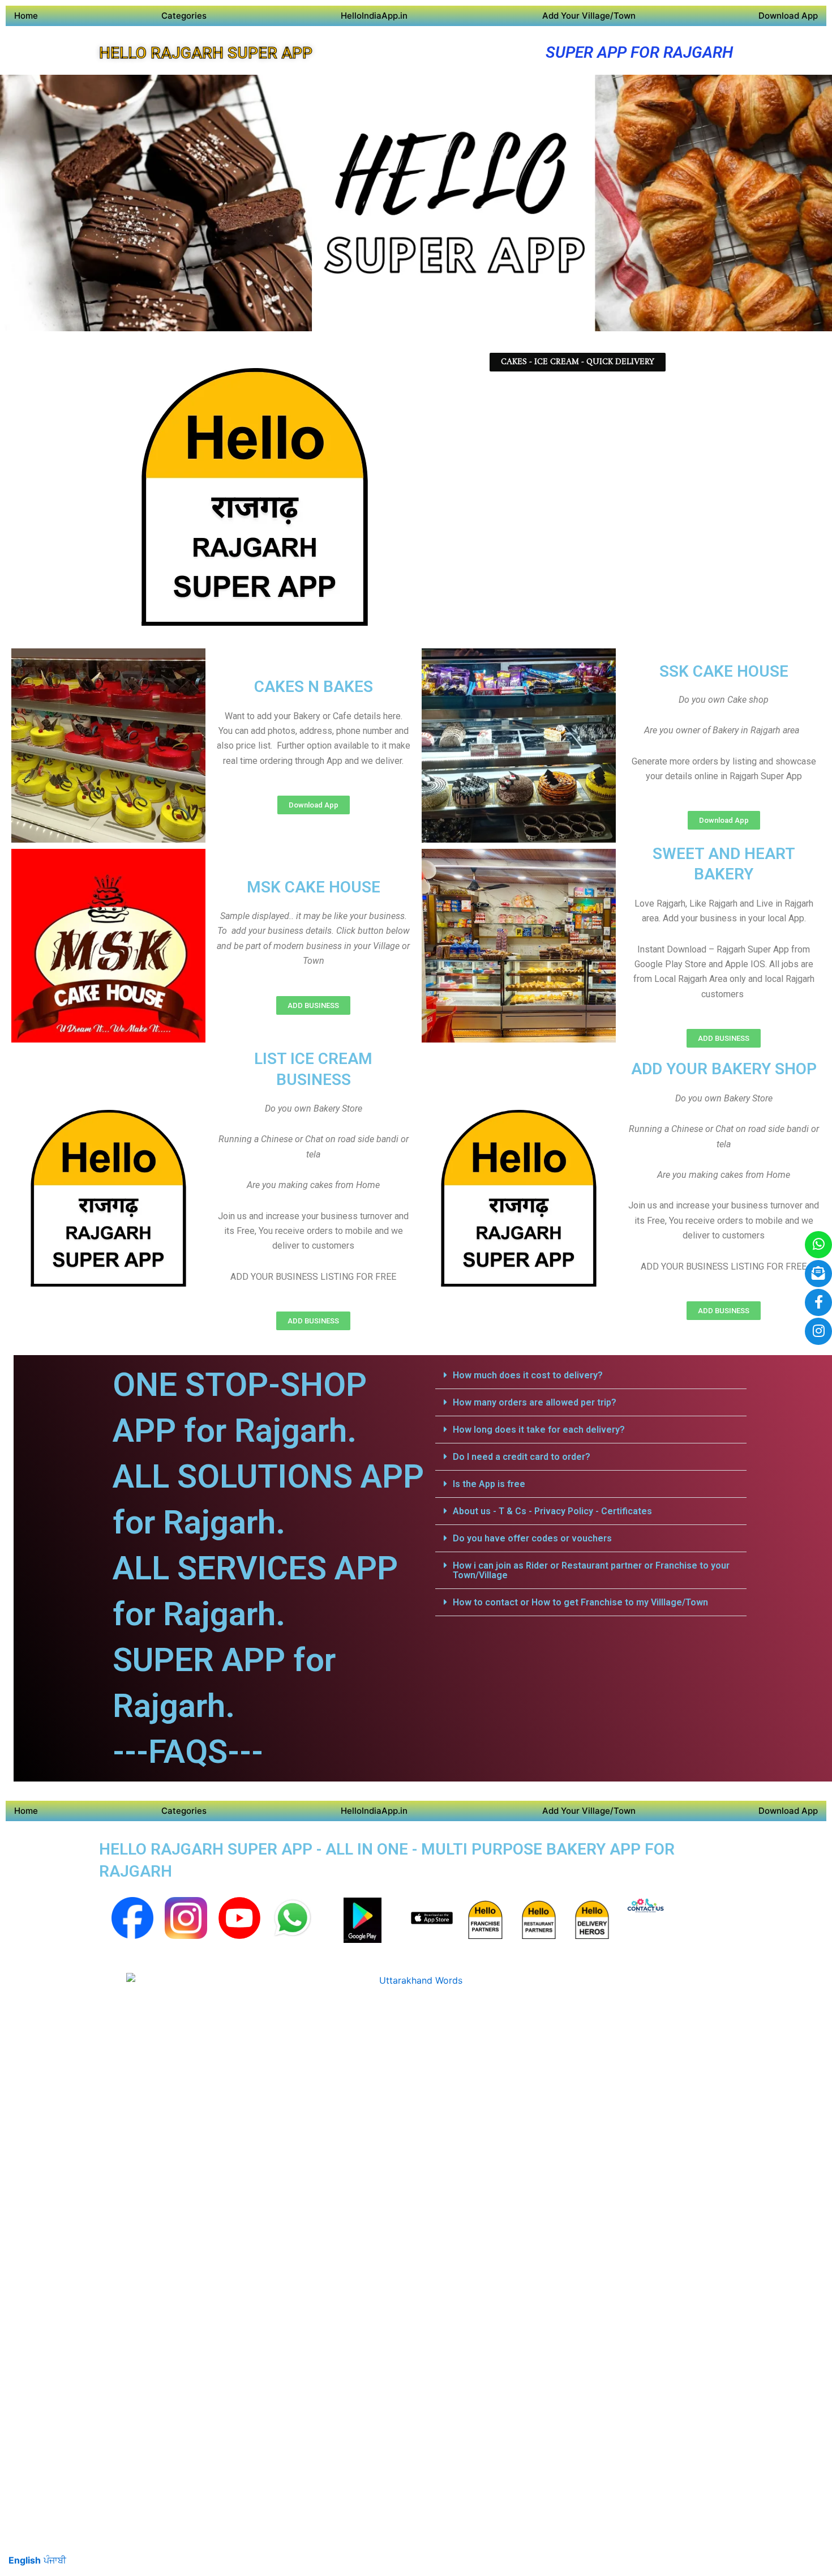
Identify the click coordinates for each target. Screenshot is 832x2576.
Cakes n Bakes (314, 687)
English (25, 2560)
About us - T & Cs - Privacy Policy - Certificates (552, 1511)
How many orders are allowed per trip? (535, 1402)
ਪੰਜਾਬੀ (55, 2560)
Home (26, 16)
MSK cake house (314, 887)
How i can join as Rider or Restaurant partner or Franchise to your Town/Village (591, 1570)
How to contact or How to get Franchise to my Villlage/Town (580, 1602)
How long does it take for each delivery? (539, 1430)
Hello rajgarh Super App (206, 53)
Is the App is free (489, 1484)
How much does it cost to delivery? (528, 1375)
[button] (591, 1375)
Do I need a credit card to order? (522, 1457)
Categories (184, 16)
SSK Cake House (724, 671)
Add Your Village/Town (589, 16)
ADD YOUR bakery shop (724, 1069)
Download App (788, 16)
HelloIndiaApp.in (374, 16)
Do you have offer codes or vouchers (532, 1538)
